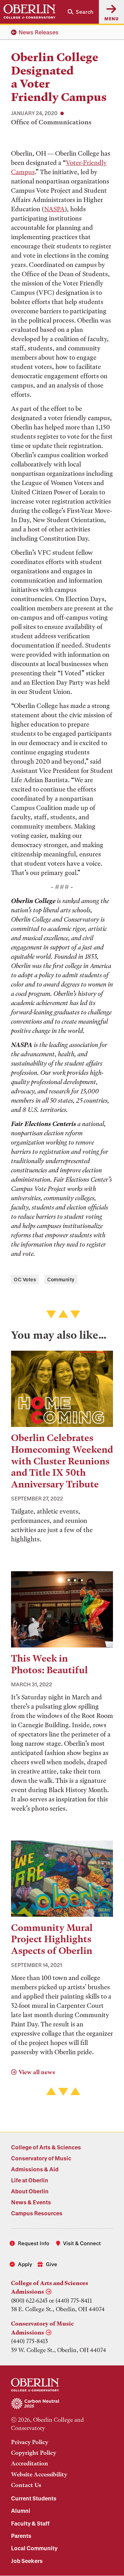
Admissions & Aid (35, 2169)
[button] (80, 12)
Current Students (34, 2498)
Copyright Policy (34, 2453)
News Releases (39, 32)
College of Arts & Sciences (46, 2147)
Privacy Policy (30, 2442)
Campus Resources (37, 2213)
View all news (37, 2072)
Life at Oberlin (30, 2180)
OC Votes (25, 1279)
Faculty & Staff (30, 2523)
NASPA (54, 209)
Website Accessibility (39, 2474)
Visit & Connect (82, 2243)
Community (61, 1279)
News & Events (31, 2202)
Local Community (34, 2548)
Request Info (34, 2243)
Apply (25, 2264)
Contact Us (26, 2485)
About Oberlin (30, 2191)
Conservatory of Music (41, 2158)
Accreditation (30, 2463)
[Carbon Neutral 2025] (62, 2404)
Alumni (21, 2511)
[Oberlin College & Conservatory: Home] (29, 12)
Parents (21, 2536)
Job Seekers (27, 2561)
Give (51, 2264)
